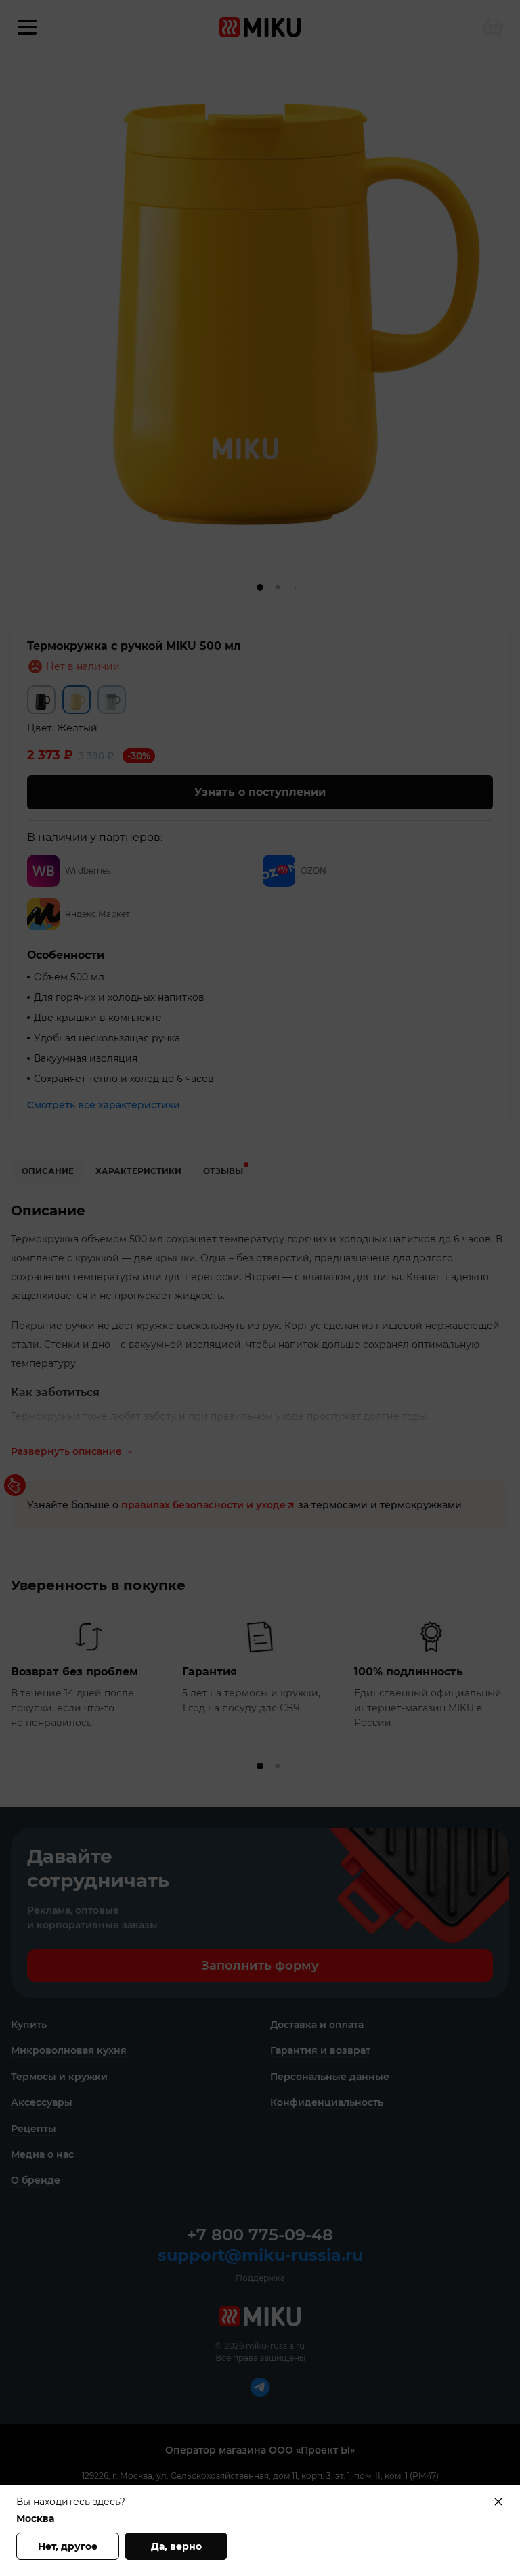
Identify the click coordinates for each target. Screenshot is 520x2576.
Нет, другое (68, 2546)
